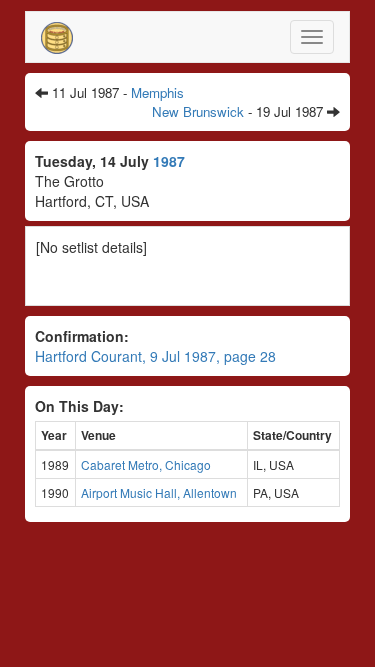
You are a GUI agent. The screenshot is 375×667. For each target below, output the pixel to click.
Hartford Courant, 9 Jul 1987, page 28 (155, 356)
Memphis (157, 92)
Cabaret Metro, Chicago (146, 464)
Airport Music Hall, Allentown (159, 492)
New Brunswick (198, 111)
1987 (169, 161)
